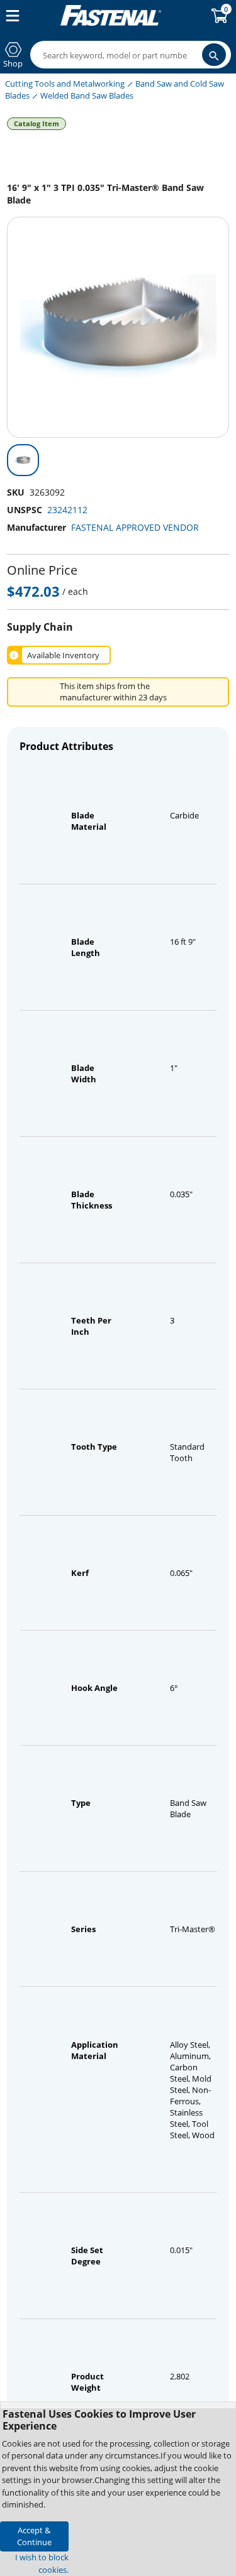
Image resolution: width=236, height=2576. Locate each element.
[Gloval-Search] (214, 55)
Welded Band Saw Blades (87, 95)
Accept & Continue (34, 2536)
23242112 (67, 510)
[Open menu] (10, 16)
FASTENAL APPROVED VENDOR (135, 527)
